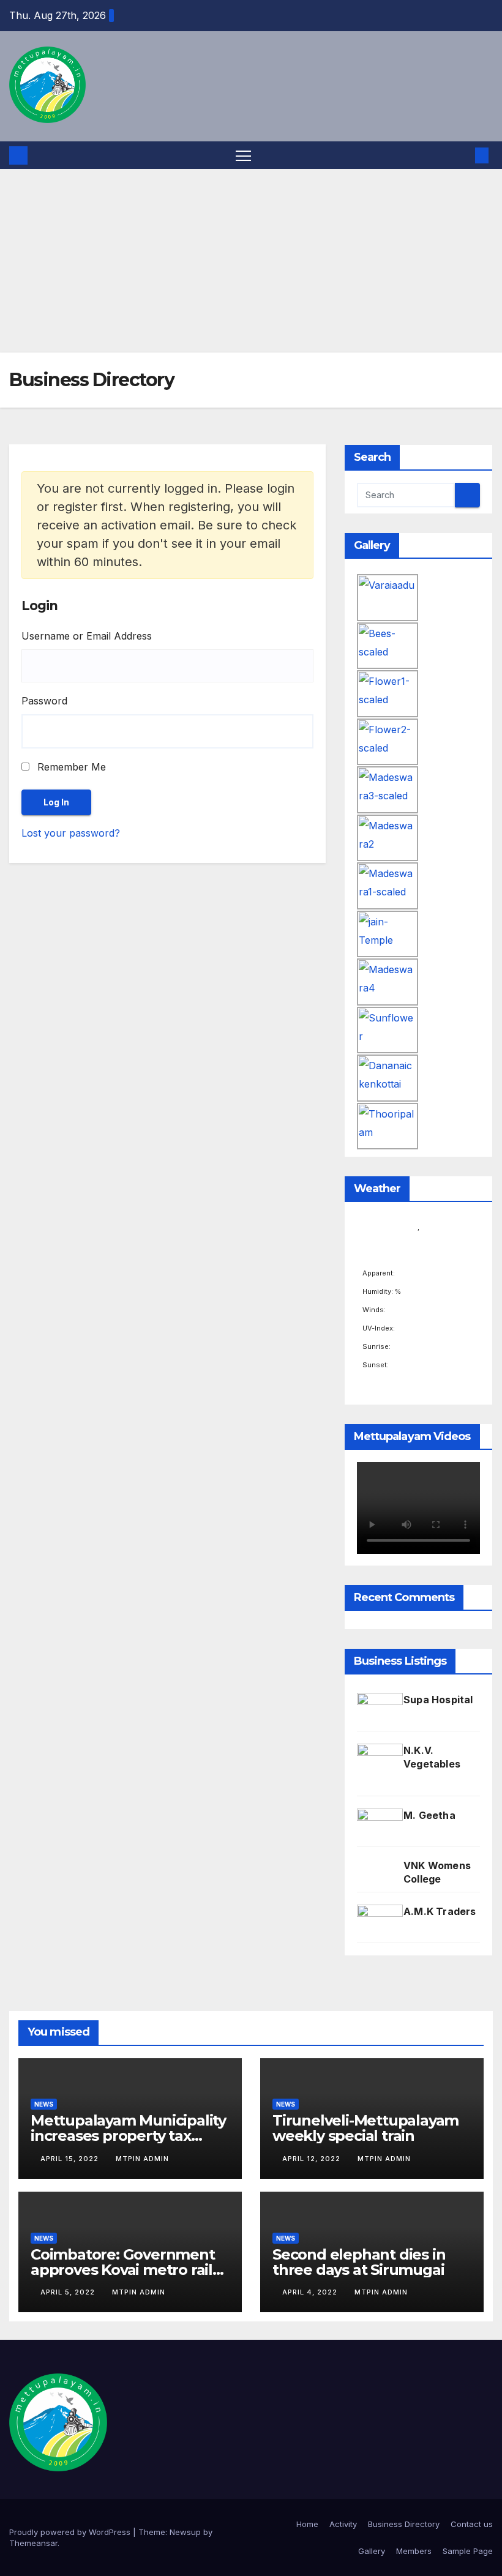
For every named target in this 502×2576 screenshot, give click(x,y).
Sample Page (468, 2551)
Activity (343, 2524)
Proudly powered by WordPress (71, 2532)
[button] (462, 155)
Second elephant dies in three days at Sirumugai (359, 2262)
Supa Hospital (438, 1700)
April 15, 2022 (71, 2159)
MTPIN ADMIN (142, 2159)
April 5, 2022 (69, 2292)
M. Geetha (429, 1815)
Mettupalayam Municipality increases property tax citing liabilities (128, 2136)
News (44, 2104)
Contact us (472, 2524)
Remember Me (70, 767)
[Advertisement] (251, 261)
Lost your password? (71, 833)
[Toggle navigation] (243, 155)
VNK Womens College (437, 1872)
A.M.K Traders (440, 1911)
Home (307, 2524)
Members (414, 2551)
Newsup (185, 2532)
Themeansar (33, 2543)
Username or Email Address (87, 636)
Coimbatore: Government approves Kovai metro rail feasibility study (123, 2270)
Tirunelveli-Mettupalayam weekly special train (365, 2128)
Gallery (372, 2551)
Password (44, 701)
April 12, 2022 (313, 2159)
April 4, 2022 (311, 2292)
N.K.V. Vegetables (432, 1757)
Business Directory (404, 2524)
